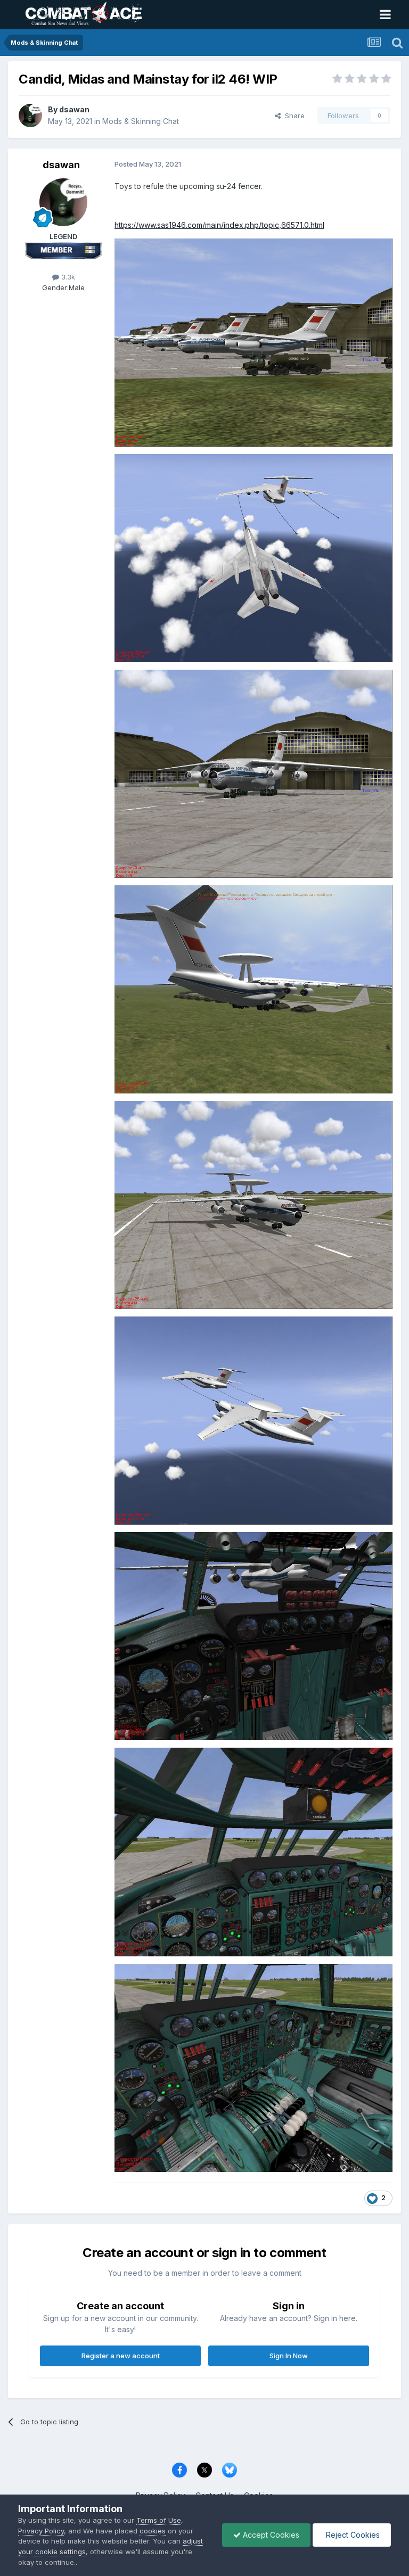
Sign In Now (289, 2356)
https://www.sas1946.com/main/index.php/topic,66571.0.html (219, 225)
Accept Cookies (270, 2535)
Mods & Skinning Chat (141, 121)
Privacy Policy (41, 2531)
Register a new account (121, 2356)
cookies (153, 2531)
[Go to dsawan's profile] (30, 116)
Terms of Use (159, 2520)
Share (293, 116)
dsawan (74, 109)
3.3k (67, 277)
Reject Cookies (352, 2535)
